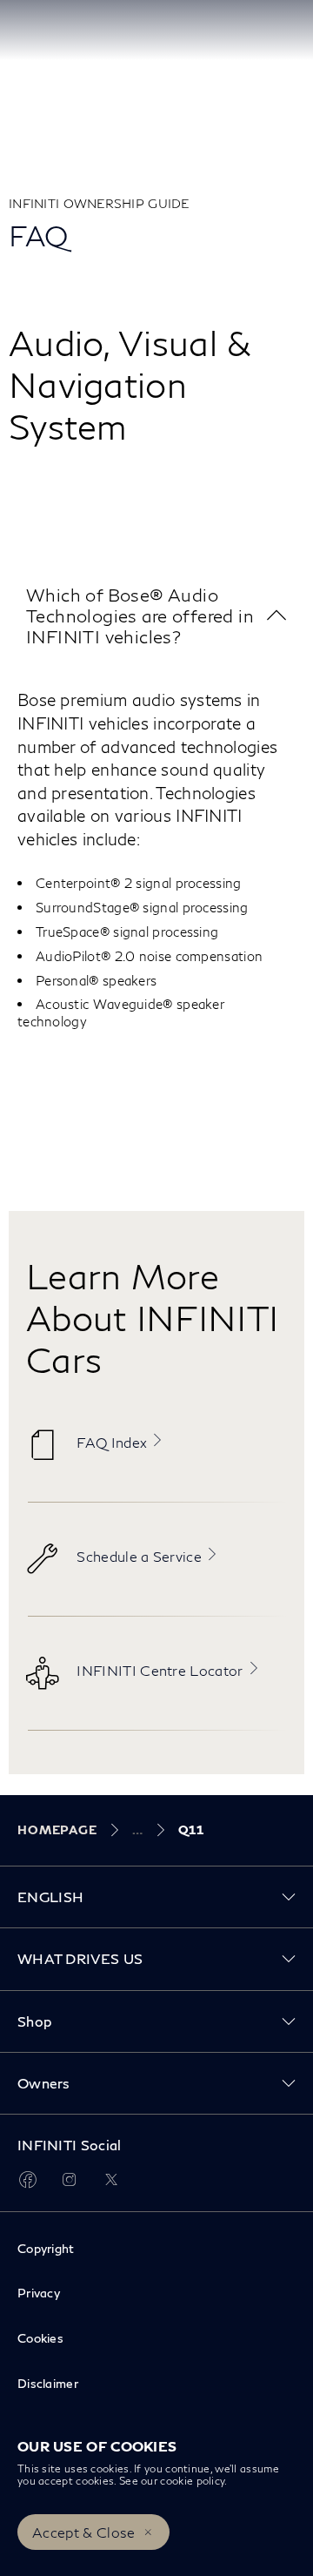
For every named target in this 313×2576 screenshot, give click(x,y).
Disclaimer (48, 2383)
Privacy (39, 2293)
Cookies (40, 2338)
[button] (156, 616)
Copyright (46, 2248)
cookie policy (192, 2481)
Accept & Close (83, 2532)
